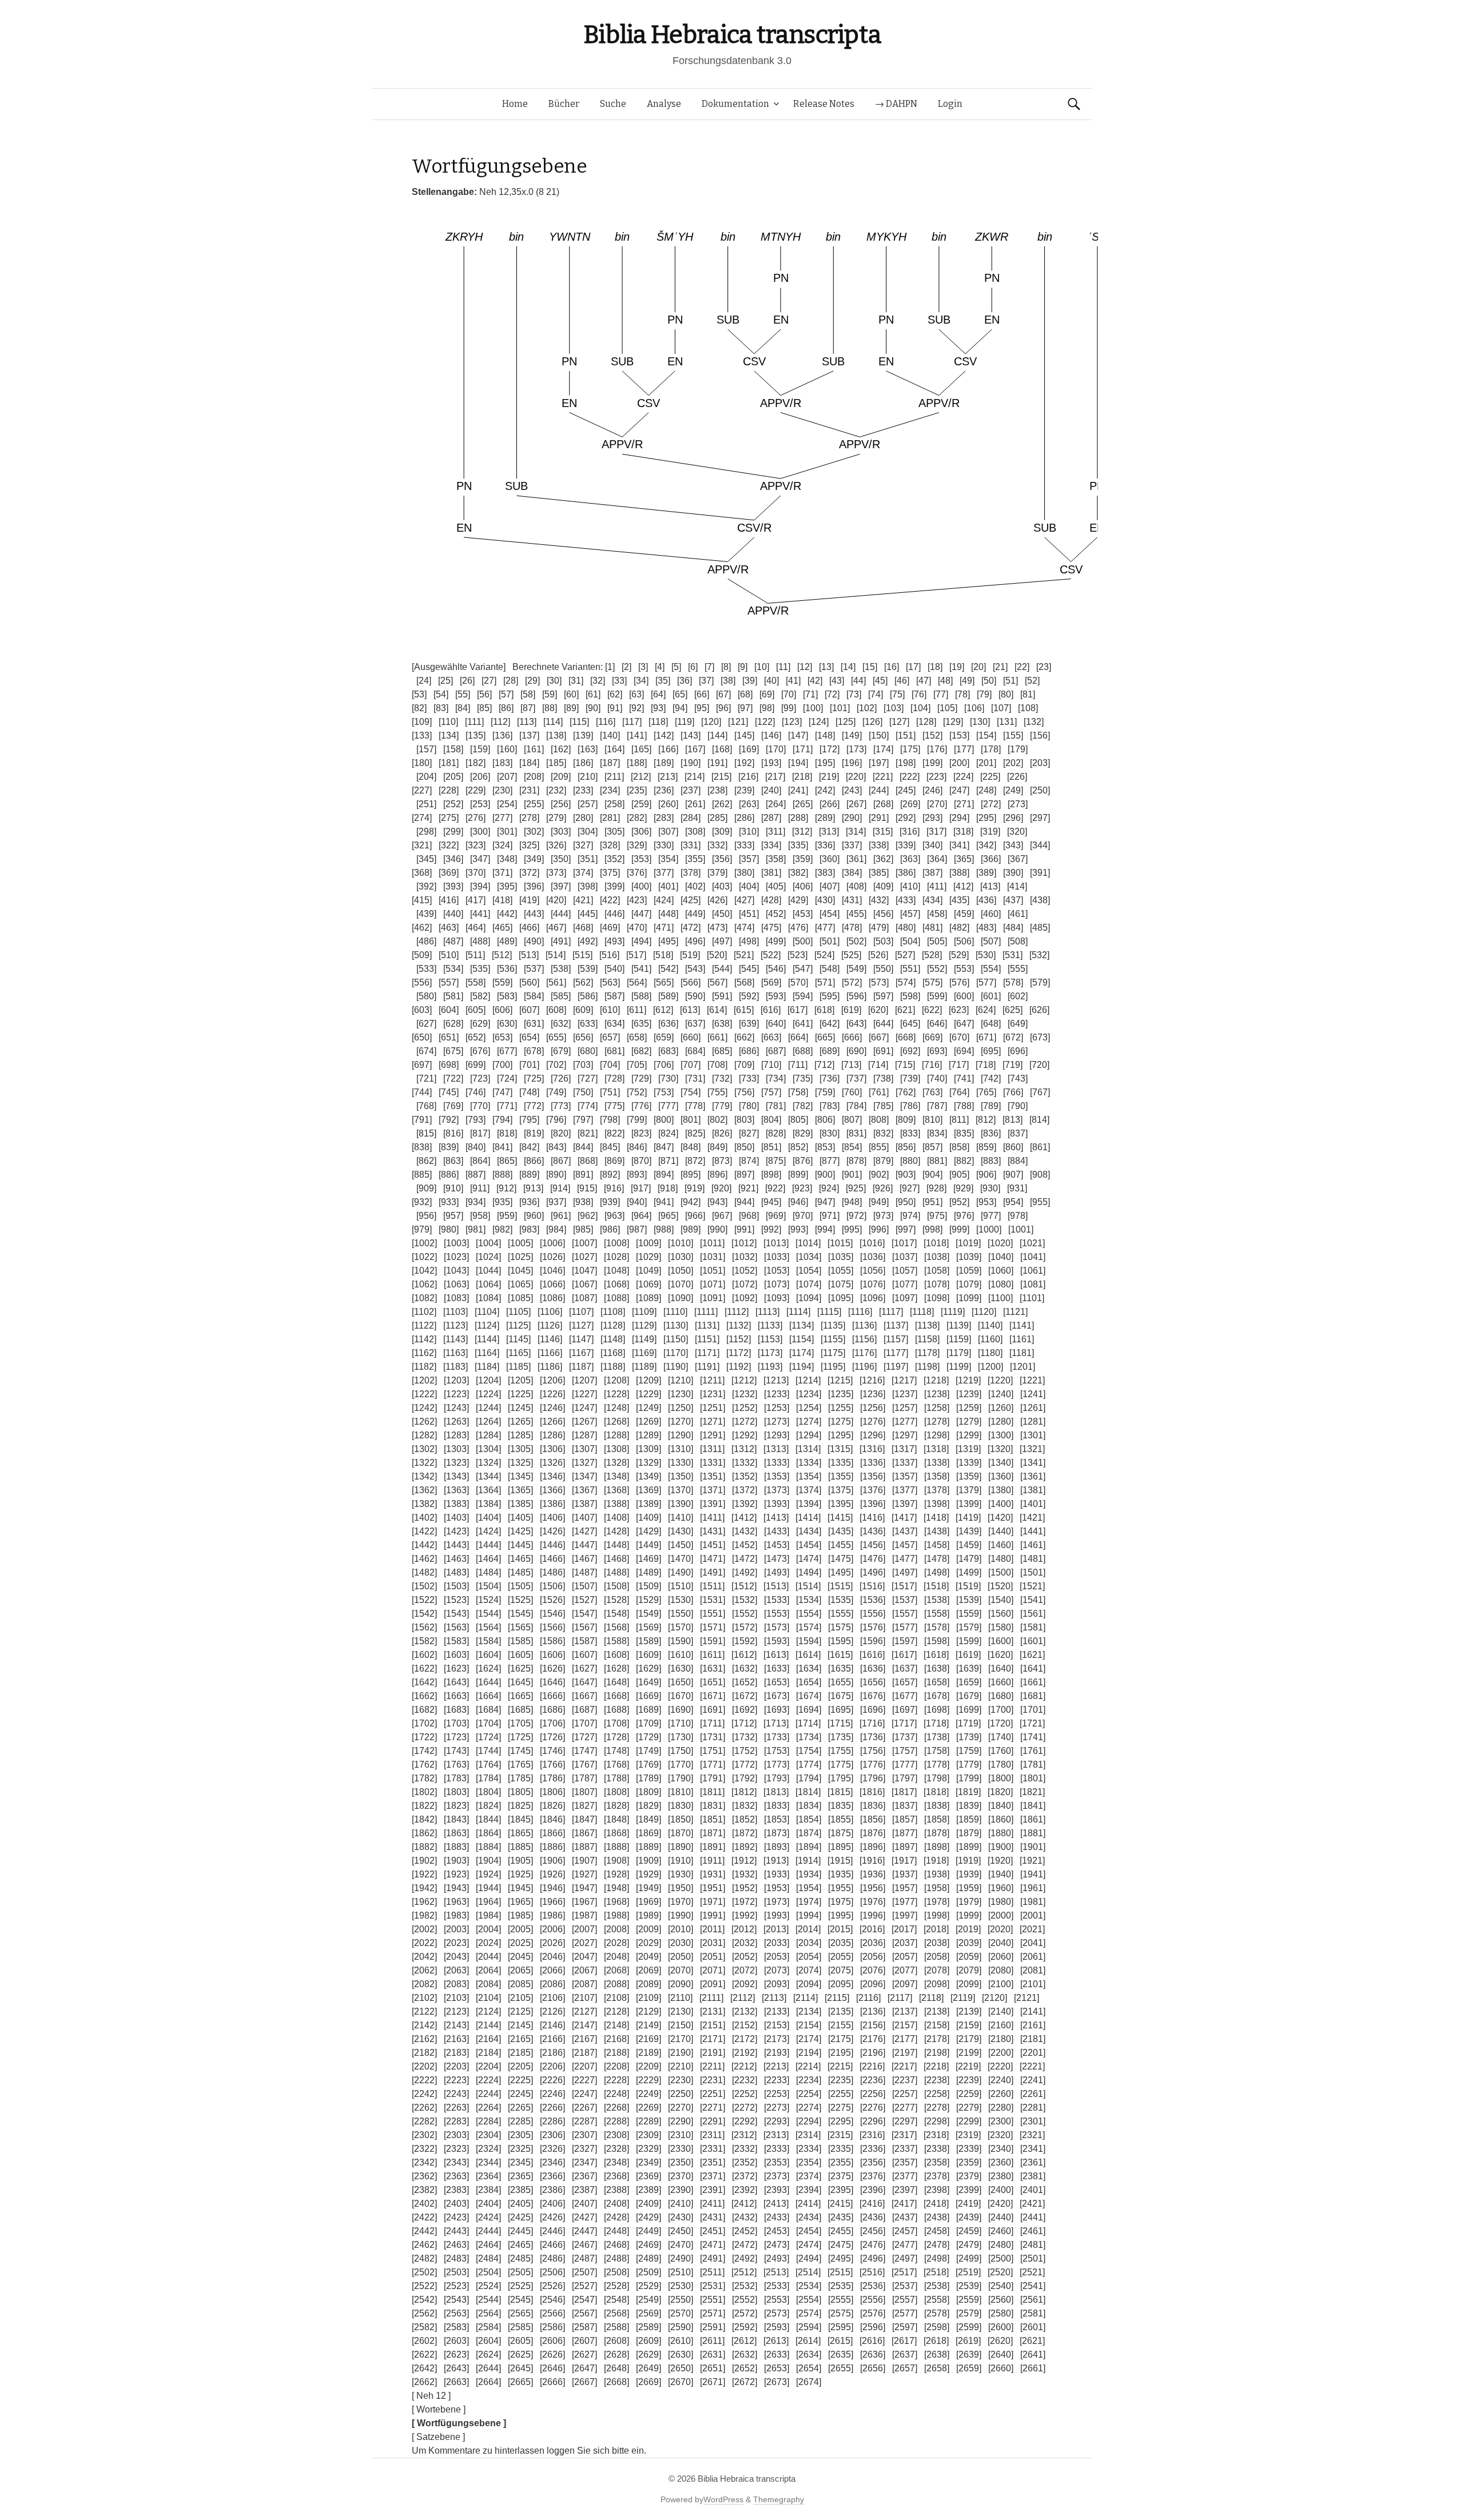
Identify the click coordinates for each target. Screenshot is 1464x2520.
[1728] (616, 1737)
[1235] (841, 1394)
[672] (1013, 1037)
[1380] (1001, 1490)
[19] (957, 667)
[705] (637, 1065)
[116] (606, 722)
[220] (856, 777)
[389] (986, 873)
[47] (924, 681)
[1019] (968, 1243)
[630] (507, 1024)
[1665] (520, 1696)
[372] (529, 873)
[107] (1001, 708)
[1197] (896, 1367)
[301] (507, 832)
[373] (556, 873)
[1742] (424, 1751)
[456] (883, 914)
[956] (426, 1216)
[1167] (581, 1353)
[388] (959, 873)
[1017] (904, 1243)
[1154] (801, 1339)
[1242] (424, 1408)
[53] (419, 694)
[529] (959, 955)
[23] (1044, 667)
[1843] (456, 1819)
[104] (920, 708)
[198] (906, 763)
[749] (556, 1092)
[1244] (488, 1408)
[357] (749, 859)
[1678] (937, 1696)
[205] (453, 777)
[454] (830, 914)
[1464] (488, 1559)
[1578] (937, 1627)
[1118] (922, 1312)
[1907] (584, 1861)
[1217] (904, 1380)
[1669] (649, 1696)
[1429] (649, 1531)
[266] (830, 804)
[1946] (552, 1888)
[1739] (969, 1737)
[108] (1028, 708)
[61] (593, 694)
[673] (1040, 1037)
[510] (449, 955)
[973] (883, 1216)
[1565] (520, 1627)
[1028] (616, 1257)
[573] (879, 982)
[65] (680, 694)
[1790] (681, 1778)
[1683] (456, 1710)
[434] (932, 900)
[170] (776, 749)
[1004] (488, 1243)
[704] (610, 1065)
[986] (610, 1229)
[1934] (809, 1874)
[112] (500, 722)
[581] (453, 996)
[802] (717, 1120)
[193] (771, 763)
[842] (529, 1147)
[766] (1013, 1092)
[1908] (616, 1861)
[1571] (713, 1627)
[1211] (712, 1380)
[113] (527, 722)
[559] (502, 982)
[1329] (649, 1463)
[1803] (456, 1792)
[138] (556, 735)
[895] (691, 1175)
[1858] (937, 1819)
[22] (1022, 667)
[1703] (456, 1723)
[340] (932, 845)
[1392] (745, 1504)
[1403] (456, 1518)
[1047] (584, 1271)
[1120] (984, 1312)
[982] (502, 1229)
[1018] (936, 1243)
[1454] (809, 1545)
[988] (664, 1229)
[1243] (456, 1408)
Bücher (564, 104)
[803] (744, 1120)
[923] (802, 1188)
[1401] (1033, 1504)
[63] (636, 694)
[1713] (776, 1723)
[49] (967, 681)
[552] (937, 969)
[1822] (424, 1806)
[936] (529, 1202)
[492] (588, 941)
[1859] (969, 1819)
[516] (609, 955)
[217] (775, 777)
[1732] (745, 1737)
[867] (561, 1161)
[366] (991, 859)
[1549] (649, 1614)
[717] (959, 1065)
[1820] (1000, 1792)
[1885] (520, 1847)
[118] (658, 722)
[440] (453, 914)
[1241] (1033, 1394)
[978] (1018, 1216)
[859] (986, 1147)
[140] (610, 735)
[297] (1040, 818)
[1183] (455, 1367)
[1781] (1033, 1765)
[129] (953, 722)
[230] (502, 790)
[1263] (456, 1422)
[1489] (649, 1572)
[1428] (616, 1531)
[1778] (937, 1765)
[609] (583, 1010)
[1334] (809, 1463)
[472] (691, 928)
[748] (529, 1092)
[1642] (424, 1682)
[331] (691, 845)
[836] (991, 1133)
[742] (991, 1078)
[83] (441, 708)
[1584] (488, 1641)
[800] (664, 1120)
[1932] (745, 1874)
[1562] (424, 1627)
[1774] (809, 1765)
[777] (668, 1106)
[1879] (969, 1833)
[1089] (649, 1298)
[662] (744, 1037)
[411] (937, 886)
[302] (534, 832)
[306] (641, 832)
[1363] (456, 1490)
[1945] (520, 1888)
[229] (476, 790)
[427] (744, 900)
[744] (422, 1092)
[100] (813, 708)
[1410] (681, 1518)
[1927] (584, 1874)
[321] (422, 845)
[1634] (809, 1668)
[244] (879, 790)
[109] (422, 722)
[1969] (649, 1902)
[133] (422, 735)
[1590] (681, 1641)
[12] (805, 667)
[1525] (520, 1600)
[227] (422, 790)
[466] (529, 928)
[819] (534, 1133)
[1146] (550, 1339)
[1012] (744, 1243)
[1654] (809, 1682)
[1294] (809, 1435)
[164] (614, 749)
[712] (824, 1065)
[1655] (841, 1682)
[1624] (488, 1668)
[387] (932, 873)
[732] (722, 1078)
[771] (507, 1106)
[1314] (808, 1449)
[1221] (1032, 1380)
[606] (502, 1010)
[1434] (809, 1531)
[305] (614, 832)
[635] (641, 1024)
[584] (534, 996)
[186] (583, 763)
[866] (534, 1161)
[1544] (488, 1614)
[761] (879, 1092)
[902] (879, 1175)
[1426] (552, 1531)
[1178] (927, 1353)
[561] (556, 982)
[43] (837, 681)
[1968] (616, 1902)
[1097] (905, 1298)
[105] (947, 708)
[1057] (905, 1271)
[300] (480, 832)
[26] (467, 681)
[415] (422, 900)
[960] (534, 1216)
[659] (664, 1037)
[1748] (616, 1751)
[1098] (937, 1298)
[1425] (520, 1531)
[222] (910, 777)
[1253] (777, 1408)
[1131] (707, 1325)
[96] (723, 708)
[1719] (968, 1723)
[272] (991, 804)
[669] (932, 1037)
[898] (771, 1175)
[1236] (873, 1394)
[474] (744, 928)
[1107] (581, 1312)
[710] (771, 1065)
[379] (717, 873)
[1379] (969, 1490)
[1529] (649, 1600)
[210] (588, 777)
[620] (878, 1010)
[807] (852, 1120)
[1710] (681, 1723)
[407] (830, 886)
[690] (856, 1051)
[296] (1013, 818)
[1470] (681, 1559)
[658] (637, 1037)
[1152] (739, 1339)
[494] (641, 941)
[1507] (584, 1586)
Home (515, 104)
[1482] (424, 1572)
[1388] (616, 1504)
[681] (614, 1051)
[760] (852, 1092)
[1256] (873, 1408)
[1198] (927, 1367)
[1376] (873, 1490)
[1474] (809, 1559)
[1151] (707, 1339)
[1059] (969, 1271)
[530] (986, 955)
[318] (963, 832)
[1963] (456, 1902)
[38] (728, 681)
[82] (419, 708)
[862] (426, 1161)
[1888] (616, 1847)
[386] (906, 873)
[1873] (777, 1833)
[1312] (744, 1449)
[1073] (777, 1284)
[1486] (552, 1572)
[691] (883, 1051)
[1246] (552, 1408)
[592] (749, 996)
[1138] (927, 1325)
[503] (883, 941)
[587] (614, 996)
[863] (453, 1161)
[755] (717, 1092)
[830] (830, 1133)
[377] (664, 873)
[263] (749, 804)
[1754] (809, 1751)
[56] (484, 694)
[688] (803, 1051)
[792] (449, 1120)
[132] (1034, 722)
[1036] (873, 1257)
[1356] (873, 1476)
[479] (879, 928)
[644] (883, 1024)
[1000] (989, 1229)
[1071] (713, 1284)
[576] (959, 982)
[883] (991, 1161)
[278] (529, 818)
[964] (641, 1216)
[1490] (681, 1572)
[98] (767, 708)
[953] (986, 1202)
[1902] (424, 1861)
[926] (883, 1188)
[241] (798, 790)
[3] (643, 667)
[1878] (937, 1833)
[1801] (1033, 1778)
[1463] (456, 1559)
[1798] (937, 1778)
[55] (463, 694)
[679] (561, 1051)
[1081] (1033, 1284)
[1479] (969, 1559)
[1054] (809, 1271)
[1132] (739, 1325)
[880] (910, 1161)
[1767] (584, 1765)
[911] (480, 1188)
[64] (658, 694)
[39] (750, 681)
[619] (851, 1010)
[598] (910, 996)
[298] (426, 832)
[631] (534, 1024)
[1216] (872, 1380)
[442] (507, 914)
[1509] (649, 1586)
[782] (803, 1106)
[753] (664, 1092)
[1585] (520, 1641)
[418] (502, 900)
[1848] (616, 1819)
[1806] (552, 1792)
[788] (964, 1106)
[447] (641, 914)
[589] (668, 996)
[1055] (841, 1271)
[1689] (649, 1710)
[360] (830, 859)
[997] (906, 1229)
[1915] (840, 1861)
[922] (775, 1188)
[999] (959, 1229)
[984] (556, 1229)
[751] (610, 1092)
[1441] (1033, 1531)
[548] (830, 969)
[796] (556, 1120)
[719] (1013, 1065)
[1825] (520, 1806)
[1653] (777, 1682)
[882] (964, 1161)
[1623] (456, 1668)
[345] (426, 859)
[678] (534, 1051)
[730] (668, 1078)
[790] (1018, 1106)
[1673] (777, 1696)
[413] (990, 886)
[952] (959, 1202)
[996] (879, 1229)
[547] (803, 969)
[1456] (873, 1545)
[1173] (770, 1353)
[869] (614, 1161)
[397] (561, 886)
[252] (453, 804)
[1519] (968, 1586)
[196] (852, 763)
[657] (610, 1037)
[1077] (905, 1284)
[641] (803, 1024)
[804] (771, 1120)
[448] (668, 914)
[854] (852, 1147)
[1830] (681, 1806)
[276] (476, 818)
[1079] (969, 1284)
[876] (803, 1161)
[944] (744, 1202)
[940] (637, 1202)
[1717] (904, 1723)
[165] (641, 749)
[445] (588, 914)
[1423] (456, 1531)
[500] (803, 941)
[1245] (520, 1408)
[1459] (969, 1545)
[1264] (488, 1422)
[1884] (488, 1847)
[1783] (456, 1778)
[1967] (584, 1902)
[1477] (905, 1559)
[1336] (873, 1463)
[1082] (424, 1298)
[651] (449, 1037)
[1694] (809, 1710)
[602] (1018, 996)
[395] (507, 886)
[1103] (455, 1312)
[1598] (937, 1641)
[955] (1040, 1202)
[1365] (520, 1490)
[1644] (488, 1682)
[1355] (841, 1476)
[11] (783, 667)
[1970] (681, 1902)
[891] (583, 1175)
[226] (1017, 777)
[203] (1040, 763)
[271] (964, 804)
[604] (449, 1010)
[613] (690, 1010)
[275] (449, 818)
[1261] (1033, 1408)
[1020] (1000, 1243)
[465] (502, 928)
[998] (932, 1229)
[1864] (488, 1833)
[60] (571, 694)
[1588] (616, 1641)
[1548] (616, 1614)
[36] (685, 681)
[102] (867, 708)
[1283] (456, 1435)
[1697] (905, 1710)
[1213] (776, 1380)
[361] (856, 859)
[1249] (649, 1408)
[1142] (424, 1339)
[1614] (808, 1655)
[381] (771, 873)
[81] (1028, 694)
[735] (803, 1078)
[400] (641, 886)
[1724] (488, 1737)
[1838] (937, 1806)
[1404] (488, 1518)
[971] (830, 1216)
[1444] (488, 1545)
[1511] (712, 1586)
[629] (480, 1024)
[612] (663, 1010)
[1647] (584, 1682)
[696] (1018, 1051)
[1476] (873, 1559)
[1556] (873, 1614)
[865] (507, 1161)
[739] (910, 1078)
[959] (507, 1216)
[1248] (616, 1408)
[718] (986, 1065)
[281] (610, 818)
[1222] (424, 1394)
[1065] (520, 1284)
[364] (937, 859)
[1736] (873, 1737)
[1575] (841, 1627)
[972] (856, 1216)
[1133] (770, 1325)
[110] (448, 722)
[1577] (905, 1627)
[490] (534, 941)
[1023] (456, 1257)
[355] (695, 859)
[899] (798, 1175)
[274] (422, 818)
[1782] (424, 1778)
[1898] (937, 1847)
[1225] (520, 1394)
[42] (815, 681)
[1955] (841, 1888)
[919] (695, 1188)
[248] (986, 790)
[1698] (937, 1710)
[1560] (1001, 1614)
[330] (664, 845)
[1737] (905, 1737)
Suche (613, 104)
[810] (932, 1120)
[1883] (456, 1847)
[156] (1040, 735)
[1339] (969, 1463)
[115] (579, 722)
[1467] (584, 1559)
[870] (641, 1161)
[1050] (681, 1271)
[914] (560, 1188)
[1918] (936, 1861)
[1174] (801, 1353)
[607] (529, 1010)
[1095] (841, 1298)
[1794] (809, 1778)
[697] (422, 1065)
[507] (991, 941)
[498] (749, 941)
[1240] (1001, 1394)
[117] (632, 722)
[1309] (649, 1449)
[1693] (777, 1710)
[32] (598, 681)
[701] (529, 1065)
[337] (852, 845)
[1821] (1032, 1792)
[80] (1006, 694)
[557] (449, 982)
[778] (695, 1106)
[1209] (649, 1380)
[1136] (864, 1325)
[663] (771, 1037)
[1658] (937, 1682)
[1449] (649, 1545)
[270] (937, 804)
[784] (856, 1106)
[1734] (809, 1737)
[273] (1018, 804)
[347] (480, 859)
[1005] (520, 1243)
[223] (936, 777)
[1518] (936, 1586)
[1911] (712, 1861)
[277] (502, 818)
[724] (507, 1078)
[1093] (777, 1298)
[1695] (841, 1710)
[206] (480, 777)
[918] (668, 1188)
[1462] (424, 1559)
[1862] (424, 1833)
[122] (765, 722)
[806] (825, 1120)
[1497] (905, 1572)
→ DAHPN (896, 104)
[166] (668, 749)
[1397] (905, 1504)
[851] (771, 1147)
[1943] (456, 1888)
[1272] (745, 1422)
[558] (476, 982)
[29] (532, 681)
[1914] (808, 1861)
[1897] (905, 1847)
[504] (910, 941)
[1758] (937, 1751)
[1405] (520, 1518)
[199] (932, 763)
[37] (706, 681)
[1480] (1001, 1559)
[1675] (841, 1696)
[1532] (745, 1600)
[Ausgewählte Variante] (459, 667)
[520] (717, 955)
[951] (932, 1202)
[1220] (1000, 1380)
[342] (986, 845)
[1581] (1033, 1627)
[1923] (456, 1874)
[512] (502, 955)
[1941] (1033, 1874)
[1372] (745, 1490)
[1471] (713, 1559)
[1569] (649, 1627)
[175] (910, 749)
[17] (913, 667)
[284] (691, 818)
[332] (717, 845)
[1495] (841, 1572)
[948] (852, 1202)
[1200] (990, 1367)
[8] (726, 667)
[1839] (969, 1806)
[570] (798, 982)
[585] (561, 996)
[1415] (840, 1518)
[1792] (745, 1778)
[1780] (1001, 1765)
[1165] (518, 1353)
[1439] (969, 1531)
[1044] (488, 1271)
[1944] (488, 1888)
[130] (980, 722)
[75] (897, 694)
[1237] (905, 1394)
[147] (798, 735)
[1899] (969, 1847)
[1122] (424, 1325)
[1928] (616, 1874)
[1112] (737, 1312)
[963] (614, 1216)
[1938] (937, 1874)
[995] (852, 1229)
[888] (502, 1175)
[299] (453, 832)
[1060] (1001, 1271)
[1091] (713, 1298)
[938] (583, 1202)
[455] (856, 914)
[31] (576, 681)
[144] (717, 735)
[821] (588, 1133)
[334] (771, 845)
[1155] (833, 1339)
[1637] (905, 1668)
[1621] (1032, 1655)
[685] (722, 1051)
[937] (556, 1202)
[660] (691, 1037)
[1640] (1001, 1668)
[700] (502, 1065)
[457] (910, 914)
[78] (962, 694)
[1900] (1001, 1847)
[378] (691, 873)
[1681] (1033, 1696)
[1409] (649, 1518)
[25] (445, 681)
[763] (932, 1092)
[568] (744, 982)
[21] (1000, 667)
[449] (695, 914)
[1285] (520, 1435)
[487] (453, 941)
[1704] (488, 1723)
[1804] (488, 1792)
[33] (619, 681)
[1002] (424, 1243)
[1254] (809, 1408)
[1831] (713, 1806)
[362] (883, 859)
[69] (767, 694)
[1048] (616, 1271)
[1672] (745, 1696)
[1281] (1033, 1422)
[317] (936, 832)
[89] (571, 708)
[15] (870, 667)
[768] (426, 1106)
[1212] (744, 1380)
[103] (894, 708)
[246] (932, 790)
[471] (664, 928)
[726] (561, 1078)
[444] (561, 914)
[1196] (864, 1367)
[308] (695, 832)
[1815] (840, 1792)
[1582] (424, 1641)
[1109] (644, 1312)
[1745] (520, 1751)
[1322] (424, 1463)
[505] (937, 941)
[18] (935, 667)
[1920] (1000, 1861)
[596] (856, 996)
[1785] (520, 1778)
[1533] (777, 1600)
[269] (910, 804)
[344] (1040, 845)
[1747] (584, 1751)
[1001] (1021, 1229)
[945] (771, 1202)
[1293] (777, 1435)
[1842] (424, 1819)
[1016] (872, 1243)
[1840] (1001, 1806)
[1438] (937, 1531)
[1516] (872, 1586)
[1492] (745, 1572)
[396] (534, 886)
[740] (937, 1078)
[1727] (584, 1737)
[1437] (905, 1531)
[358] (776, 859)
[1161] (1022, 1339)
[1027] (584, 1257)
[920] (721, 1188)
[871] (668, 1161)
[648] (991, 1024)
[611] (636, 1010)
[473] (717, 928)
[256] (561, 804)
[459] (964, 914)
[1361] (1033, 1476)
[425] (691, 900)
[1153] (770, 1339)
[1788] (616, 1778)
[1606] (552, 1655)
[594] (803, 996)
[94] (680, 708)
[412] (963, 886)
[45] (880, 681)
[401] (668, 886)
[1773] (777, 1765)
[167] (695, 749)
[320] (1017, 832)
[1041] (1033, 1257)
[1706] (552, 1723)
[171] (803, 749)
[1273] (777, 1422)
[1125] (518, 1325)
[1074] (809, 1284)
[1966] (552, 1902)
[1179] (959, 1353)
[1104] (487, 1312)
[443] (534, 914)
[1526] (552, 1600)
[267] (856, 804)
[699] (476, 1065)
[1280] (1001, 1422)
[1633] (777, 1668)
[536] (507, 969)
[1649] (649, 1682)
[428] (771, 900)
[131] (1007, 722)
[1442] (424, 1545)
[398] (588, 886)
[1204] (488, 1380)
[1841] (1033, 1806)
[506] (964, 941)
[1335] (841, 1463)
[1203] (456, 1380)
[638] (722, 1024)
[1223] (456, 1394)
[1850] (681, 1819)
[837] (1018, 1133)
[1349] (649, 1476)
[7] (709, 667)
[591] (722, 996)
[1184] (487, 1367)
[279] (556, 818)
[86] (506, 708)
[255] (534, 804)
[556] (422, 982)
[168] (722, 749)
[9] (743, 667)
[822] (614, 1133)
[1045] (520, 1271)
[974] (910, 1216)
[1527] (584, 1600)
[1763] (456, 1765)
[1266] (552, 1422)
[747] (502, 1092)
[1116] (860, 1312)
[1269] (649, 1422)
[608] (556, 1010)
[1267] (584, 1422)
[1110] (675, 1312)
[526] (878, 955)
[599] (937, 996)
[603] (422, 1010)
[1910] (681, 1861)
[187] (610, 763)
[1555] (841, 1614)
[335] (798, 845)
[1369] (649, 1490)
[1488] (616, 1572)
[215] (721, 777)
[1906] (552, 1861)
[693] (937, 1051)
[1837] (905, 1806)
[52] (1032, 681)
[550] (883, 969)
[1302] (424, 1449)
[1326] (552, 1463)
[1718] (936, 1723)
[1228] (616, 1394)
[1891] (713, 1847)
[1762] (424, 1765)
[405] (776, 886)
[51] (1011, 681)
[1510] (681, 1586)
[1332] (745, 1463)
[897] (744, 1175)
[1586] (552, 1641)
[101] (840, 708)
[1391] (713, 1504)
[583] (507, 996)
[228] (449, 790)
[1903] (456, 1861)
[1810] (681, 1792)
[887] (476, 1175)
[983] (529, 1229)
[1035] (841, 1257)
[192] (744, 763)
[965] (668, 1216)
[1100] (1000, 1298)
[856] (906, 1147)
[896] (717, 1175)
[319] (990, 832)
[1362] (424, 1490)
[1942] (424, 1888)
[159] (480, 749)
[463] (449, 928)
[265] (803, 804)
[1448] (616, 1545)
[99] (789, 708)
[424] (664, 900)
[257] (588, 804)
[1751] (713, 1751)
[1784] (488, 1778)
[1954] (809, 1888)
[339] (906, 845)
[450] (722, 914)
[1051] (713, 1271)
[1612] (744, 1655)
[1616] (872, 1655)
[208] (534, 777)
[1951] (713, 1888)
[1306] (552, 1449)
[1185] (518, 1367)
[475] (771, 928)
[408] (856, 886)
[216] (748, 777)
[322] (449, 845)
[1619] (968, 1655)
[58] (528, 694)
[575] (932, 982)
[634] (614, 1024)
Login (950, 104)
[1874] (809, 1833)
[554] (991, 969)
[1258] (937, 1408)
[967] (722, 1216)
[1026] (552, 1257)
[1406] (552, 1518)
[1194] (801, 1367)
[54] (441, 694)
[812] (986, 1120)
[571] (825, 982)
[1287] (584, 1435)
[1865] (520, 1833)
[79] (984, 694)
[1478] (937, 1559)
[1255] (841, 1408)
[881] (937, 1161)
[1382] (424, 1504)
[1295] (841, 1435)
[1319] (968, 1449)
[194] (798, 763)
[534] (453, 969)
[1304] (488, 1449)
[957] (453, 1216)
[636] (668, 1024)
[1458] (937, 1545)
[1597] (905, 1641)
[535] (480, 969)
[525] (851, 955)
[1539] (969, 1600)
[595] (830, 996)
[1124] (487, 1325)
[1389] (649, 1504)
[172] (830, 749)
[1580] (1001, 1627)
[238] (717, 790)
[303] (561, 832)
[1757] (905, 1751)
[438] (1040, 900)
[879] (883, 1161)
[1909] (649, 1861)
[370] (476, 873)
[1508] (616, 1586)
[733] (749, 1078)
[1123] (455, 1325)
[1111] (706, 1312)
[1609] (649, 1655)
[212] (641, 777)
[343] (1013, 845)
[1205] (520, 1380)
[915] (587, 1188)
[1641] (1033, 1668)
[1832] (745, 1806)
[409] (883, 886)
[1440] (1001, 1531)
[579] (1040, 982)
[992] (771, 1229)
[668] (906, 1037)
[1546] (552, 1614)
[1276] (873, 1422)
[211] (614, 777)
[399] (614, 886)
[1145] (518, 1339)
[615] (744, 1010)
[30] (554, 681)
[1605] (520, 1655)
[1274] (809, 1422)
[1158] (927, 1339)
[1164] (487, 1353)
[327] (583, 845)
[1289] (649, 1435)
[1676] (873, 1696)
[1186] (550, 1367)
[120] (711, 722)
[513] (529, 955)
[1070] (681, 1284)
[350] (561, 859)
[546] (776, 969)
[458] (937, 914)
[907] (1013, 1175)
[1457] (905, 1545)
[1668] (616, 1696)
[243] (852, 790)
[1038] (937, 1257)
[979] (422, 1229)
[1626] (552, 1668)
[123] (792, 722)
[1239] (969, 1394)
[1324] (488, 1463)
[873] (722, 1161)
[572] (852, 982)
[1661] (1033, 1682)
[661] (717, 1037)
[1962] (424, 1902)
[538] (561, 969)
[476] (798, 928)
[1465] (520, 1559)
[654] (529, 1037)
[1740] (1001, 1737)
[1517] (904, 1586)
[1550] (681, 1614)
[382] (798, 873)
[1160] (990, 1339)
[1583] (456, 1641)
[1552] (745, 1614)
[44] (858, 681)
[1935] (841, 1874)
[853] (825, 1147)
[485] (1040, 928)
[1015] (840, 1243)
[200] (959, 763)
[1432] (745, 1531)
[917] (641, 1188)
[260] (668, 804)
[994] (825, 1229)
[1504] (488, 1586)
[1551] (713, 1614)
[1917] (904, 1861)
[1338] (937, 1463)
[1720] (1000, 1723)
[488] (480, 941)
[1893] (777, 1847)
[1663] (456, 1696)
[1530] (681, 1600)
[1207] (584, 1380)
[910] (453, 1188)
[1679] (969, 1696)
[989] (691, 1229)
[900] (825, 1175)
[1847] (584, 1819)
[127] (899, 722)
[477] (825, 928)
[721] (426, 1078)
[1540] (1001, 1600)
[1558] (937, 1614)
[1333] (777, 1463)
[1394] (809, 1504)
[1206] (552, 1380)
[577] (986, 982)
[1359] (969, 1476)
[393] (453, 886)
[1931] (713, 1874)
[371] (502, 873)
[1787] (584, 1778)
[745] (449, 1092)
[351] (588, 859)
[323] (476, 845)
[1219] (968, 1380)
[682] (641, 1051)
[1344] (488, 1476)
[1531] (713, 1600)
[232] (556, 790)
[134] (449, 735)
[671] (986, 1037)
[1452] (745, 1545)
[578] (1013, 982)
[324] (502, 845)
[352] (614, 859)
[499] (776, 941)
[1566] (552, 1627)
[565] (664, 982)
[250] (1040, 790)
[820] (561, 1133)
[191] (717, 763)
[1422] (424, 1531)
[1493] (777, 1572)
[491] (561, 941)
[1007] (584, 1243)
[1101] (1032, 1298)
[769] (453, 1106)
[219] (829, 777)
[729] (641, 1078)
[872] (695, 1161)
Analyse (664, 104)
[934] (476, 1202)
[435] (959, 900)
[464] (476, 928)
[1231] (713, 1394)
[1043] (456, 1271)
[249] (1013, 790)
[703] (583, 1065)
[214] (695, 777)
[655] (556, 1037)
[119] (685, 722)
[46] (902, 681)
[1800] (1001, 1778)
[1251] (713, 1408)
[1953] (777, 1888)
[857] (932, 1147)
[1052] (745, 1271)
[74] (876, 694)
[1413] (776, 1518)
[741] (964, 1078)
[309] (722, 832)
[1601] (1033, 1641)
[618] (824, 1010)
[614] (717, 1010)
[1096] (873, 1298)
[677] (507, 1051)
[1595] (841, 1641)
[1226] (552, 1394)
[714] (878, 1065)
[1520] (1000, 1586)
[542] (668, 969)
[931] (1017, 1188)
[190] (691, 763)
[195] (825, 763)
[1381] (1033, 1490)
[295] (986, 818)
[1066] (552, 1284)
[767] (1040, 1092)
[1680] (1001, 1696)
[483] (986, 928)
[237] (691, 790)
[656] (583, 1037)
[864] (480, 1161)
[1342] (424, 1476)
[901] (852, 1175)
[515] (582, 955)
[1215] (840, 1380)
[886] (449, 1175)
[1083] (456, 1298)
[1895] (841, 1847)
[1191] (707, 1367)
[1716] (872, 1723)
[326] (556, 845)
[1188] (613, 1367)
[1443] (456, 1545)
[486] (426, 941)
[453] (803, 914)
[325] (529, 845)
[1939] (969, 1874)
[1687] (584, 1710)
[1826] (552, 1806)
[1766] (552, 1765)
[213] (668, 777)
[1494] (809, 1572)
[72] (832, 694)
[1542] (424, 1614)
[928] (936, 1188)
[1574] (809, 1627)
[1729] (649, 1737)
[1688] (616, 1710)
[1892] (745, 1847)
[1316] (872, 1449)
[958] (480, 1216)
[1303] (456, 1449)
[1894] (809, 1847)
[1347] (584, 1476)
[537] (534, 969)
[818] (507, 1133)
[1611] (712, 1655)
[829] (803, 1133)
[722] (453, 1078)
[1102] (424, 1312)
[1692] (745, 1710)
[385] (879, 873)
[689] (830, 1051)
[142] (664, 735)
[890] (556, 1175)
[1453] (777, 1545)
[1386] (552, 1504)
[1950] (681, 1888)
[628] (453, 1024)
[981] (476, 1229)
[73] (854, 694)
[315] (883, 832)
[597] (883, 996)
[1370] (681, 1490)
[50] (989, 681)
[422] (610, 900)
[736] (830, 1078)
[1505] (520, 1586)
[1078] (937, 1284)
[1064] (488, 1284)
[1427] (584, 1531)
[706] (664, 1065)
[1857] (905, 1819)
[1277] (905, 1422)
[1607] (584, 1655)
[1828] (616, 1806)
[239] (744, 790)
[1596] (873, 1641)
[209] (561, 777)
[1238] (937, 1394)
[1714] (808, 1723)
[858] (959, 1147)
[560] (529, 982)
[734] (776, 1078)
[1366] (552, 1490)
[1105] (518, 1312)
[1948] (616, 1888)
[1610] (681, 1655)
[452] (776, 914)
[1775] (841, 1765)
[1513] (776, 1586)
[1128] (613, 1325)
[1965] (520, 1902)
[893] (637, 1175)
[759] (825, 1092)
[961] (561, 1216)
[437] (1013, 900)
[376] (637, 873)
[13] (826, 667)
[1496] (873, 1572)
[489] (507, 941)
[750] (583, 1092)
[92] (636, 708)
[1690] (681, 1710)
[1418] (936, 1518)
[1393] (777, 1504)
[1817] (904, 1792)
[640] (776, 1024)
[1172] (739, 1353)
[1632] (745, 1668)
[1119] (953, 1312)
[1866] (552, 1833)
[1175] (833, 1353)
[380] (744, 873)
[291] (879, 818)
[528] (932, 955)
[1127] (581, 1325)
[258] (614, 804)
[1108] (613, 1312)
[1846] (552, 1819)
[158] (453, 749)
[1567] (584, 1627)
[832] (883, 1133)
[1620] (1000, 1655)
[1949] (649, 1888)
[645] (910, 1024)
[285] (717, 818)
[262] (722, 804)
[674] (426, 1051)
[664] (798, 1037)
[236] (664, 790)
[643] (856, 1024)
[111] (474, 722)
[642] (830, 1024)
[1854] (809, 1819)
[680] (588, 1051)
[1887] (584, 1847)
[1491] (713, 1572)
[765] (986, 1092)
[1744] (488, 1751)
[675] (453, 1051)
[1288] (616, 1435)
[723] (480, 1078)
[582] (480, 996)
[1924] (488, 1874)
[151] (906, 735)
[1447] (584, 1545)
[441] (480, 914)
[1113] (767, 1312)
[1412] (744, 1518)
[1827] (584, 1806)
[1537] (905, 1600)
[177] (964, 749)
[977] (991, 1216)
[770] (480, 1106)
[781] (776, 1106)
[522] (771, 955)
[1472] (745, 1559)
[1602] (424, 1655)
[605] (476, 1010)
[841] (502, 1147)
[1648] (616, 1682)
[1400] (1001, 1504)
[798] (610, 1120)
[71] (810, 694)
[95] (702, 708)
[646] (937, 1024)
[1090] (681, 1298)
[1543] (456, 1614)
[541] (641, 969)
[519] (690, 955)
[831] (856, 1133)
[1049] (649, 1271)
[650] (422, 1037)
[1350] (681, 1476)
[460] (991, 914)
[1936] (873, 1874)
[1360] (1001, 1476)
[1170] (676, 1353)
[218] (802, 777)
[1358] (937, 1476)
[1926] (552, 1874)
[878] (856, 1161)
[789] (991, 1106)
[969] (776, 1216)
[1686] (552, 1710)
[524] (824, 955)
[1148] (613, 1339)
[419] (529, 900)
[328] (610, 845)
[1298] (937, 1435)
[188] (637, 763)
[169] (749, 749)
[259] (641, 804)
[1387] (584, 1504)
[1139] (959, 1325)
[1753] (777, 1751)
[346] (453, 859)
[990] (717, 1229)
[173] (856, 749)
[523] (797, 955)
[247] (959, 790)
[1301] (1033, 1435)
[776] (641, 1106)
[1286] (552, 1435)
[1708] (616, 1723)
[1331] (713, 1463)
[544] (722, 969)
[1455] (841, 1545)
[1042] (424, 1271)
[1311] (712, 1449)
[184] (529, 763)
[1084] (488, 1298)
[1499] (969, 1572)
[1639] (969, 1668)
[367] (1018, 859)
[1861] (1033, 1819)
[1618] (936, 1655)
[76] (919, 694)
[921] (748, 1188)
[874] (749, 1161)
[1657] (905, 1682)
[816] (453, 1133)
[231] (529, 790)
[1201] (1023, 1367)
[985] (583, 1229)
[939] (610, 1202)
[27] (489, 681)
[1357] (905, 1476)
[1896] (873, 1847)
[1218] (936, 1380)
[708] (717, 1065)
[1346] (552, 1476)
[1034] (809, 1257)
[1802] (424, 1792)
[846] (637, 1147)
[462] (422, 928)
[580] (426, 996)
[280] (583, 818)
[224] (963, 777)
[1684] (488, 1710)
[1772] (745, 1765)
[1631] (713, 1668)
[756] (744, 1092)
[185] (556, 763)
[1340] (1001, 1463)
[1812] (744, 1792)
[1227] (584, 1394)
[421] (583, 900)
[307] (668, 832)
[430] (825, 900)
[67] (723, 694)
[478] (852, 928)
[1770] (681, 1765)
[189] (664, 763)
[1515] (840, 1586)
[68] (745, 694)
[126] (872, 722)
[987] (637, 1229)
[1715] (840, 1723)
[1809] (649, 1792)
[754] (691, 1092)
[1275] (841, 1422)
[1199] (959, 1367)
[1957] (905, 1888)
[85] (484, 708)
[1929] (649, 1874)
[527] (905, 955)
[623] (959, 1010)
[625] (1013, 1010)
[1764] (488, 1765)
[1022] (424, 1257)
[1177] (896, 1353)
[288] (798, 818)
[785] (883, 1106)
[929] (963, 1188)
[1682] (424, 1710)
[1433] (777, 1531)
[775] (614, 1106)
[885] (422, 1175)
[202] (1013, 763)
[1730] (681, 1737)
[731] (695, 1078)
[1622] (424, 1668)
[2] (626, 667)
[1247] (584, 1408)
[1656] (873, 1682)
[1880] (1001, 1833)
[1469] (649, 1559)
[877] (830, 1161)
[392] (426, 886)
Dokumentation (735, 104)
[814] (1039, 1120)
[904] (932, 1175)
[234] (610, 790)
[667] (879, 1037)
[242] (825, 790)
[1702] (424, 1723)
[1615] (840, 1655)
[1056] (873, 1271)
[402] (695, 886)
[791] (422, 1120)
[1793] (777, 1778)
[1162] (424, 1353)
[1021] (1032, 1243)
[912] (506, 1188)
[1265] (520, 1422)
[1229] (649, 1394)
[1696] (873, 1710)
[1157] (896, 1339)
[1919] (968, 1861)
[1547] (584, 1614)
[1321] (1032, 1449)
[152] (932, 735)
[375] (610, 873)
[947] (825, 1202)
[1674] (809, 1696)
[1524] (488, 1600)
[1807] (584, 1792)
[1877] (905, 1833)
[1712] (744, 1723)
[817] (480, 1133)
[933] (449, 1202)
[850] (744, 1147)
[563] (610, 982)
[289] (825, 818)
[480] (906, 928)
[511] (475, 955)
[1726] (552, 1737)
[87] (528, 708)
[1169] (644, 1353)
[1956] (873, 1888)
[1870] (681, 1833)
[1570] (681, 1627)
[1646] (552, 1682)
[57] (506, 694)
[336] (825, 845)
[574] (906, 982)
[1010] (681, 1243)
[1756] (873, 1751)
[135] (476, 735)
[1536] (873, 1600)
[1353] (777, 1476)
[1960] (1001, 1888)
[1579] (969, 1627)
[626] (1039, 1010)
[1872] (745, 1833)
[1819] (968, 1792)
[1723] (456, 1737)
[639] (749, 1024)
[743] (1018, 1078)
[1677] (905, 1696)
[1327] (584, 1463)
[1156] (864, 1339)
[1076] (873, 1284)
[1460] (1001, 1545)
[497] (722, 941)
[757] (771, 1092)
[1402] (424, 1518)
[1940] (1001, 1874)
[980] (449, 1229)
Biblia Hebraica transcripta (732, 35)
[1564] (488, 1627)
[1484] (488, 1572)
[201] (986, 763)
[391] (1040, 873)
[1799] (969, 1778)
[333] (744, 845)
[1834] (809, 1806)
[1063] (456, 1284)
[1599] (969, 1641)
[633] (588, 1024)
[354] (668, 859)
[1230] (681, 1394)
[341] (959, 845)
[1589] (649, 1641)
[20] (978, 667)
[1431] (713, 1531)
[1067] (584, 1284)
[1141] (1022, 1325)
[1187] (581, 1367)
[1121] (1015, 1312)
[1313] (776, 1449)
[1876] (873, 1833)
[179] (1018, 749)
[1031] (713, 1257)
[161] (534, 749)
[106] (974, 708)
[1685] (520, 1710)
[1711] (712, 1723)
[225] (990, 777)
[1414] (808, 1518)
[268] (883, 804)
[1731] (713, 1737)
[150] (879, 735)
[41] (793, 681)
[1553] (777, 1614)
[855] (879, 1147)
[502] (856, 941)
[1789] (649, 1778)
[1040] (1001, 1257)
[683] (668, 1051)
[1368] (616, 1490)
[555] (1018, 969)
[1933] (777, 1874)
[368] (422, 873)
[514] (556, 955)
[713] (851, 1065)
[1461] (1033, 1545)
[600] (964, 996)
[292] (906, 818)
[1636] (873, 1668)
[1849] (649, 1819)
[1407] (584, 1518)
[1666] (552, 1696)
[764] (959, 1092)
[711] (798, 1065)
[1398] (937, 1504)
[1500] (1001, 1572)
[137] (529, 735)
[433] (906, 900)
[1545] (520, 1614)
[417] (476, 900)
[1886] (552, 1847)
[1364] (488, 1490)
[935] (502, 1202)
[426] (717, 900)
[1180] (990, 1353)
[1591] (713, 1641)
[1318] (936, 1449)
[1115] (829, 1312)
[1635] (841, 1668)
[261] (695, 804)
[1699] (969, 1710)
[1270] (681, 1422)
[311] (775, 832)
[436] (986, 900)
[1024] (488, 1257)
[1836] (873, 1806)
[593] (776, 996)
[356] (722, 859)
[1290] (681, 1435)
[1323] (456, 1463)
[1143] (455, 1339)
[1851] (713, 1819)
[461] (1018, 914)
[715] (905, 1065)
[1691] (713, 1710)
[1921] (1032, 1861)
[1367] (584, 1490)
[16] (892, 667)
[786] (910, 1106)
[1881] (1033, 1833)
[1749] (649, 1751)
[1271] (713, 1422)
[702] (556, 1065)
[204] (426, 777)
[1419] (968, 1518)
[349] (534, 859)
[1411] (712, 1518)
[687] (776, 1051)
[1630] (681, 1668)
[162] (561, 749)
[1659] (969, 1682)
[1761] (1033, 1751)
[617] (797, 1010)
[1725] (520, 1737)
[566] (691, 982)
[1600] (1001, 1641)
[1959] (969, 1888)
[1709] (649, 1723)
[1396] (873, 1504)
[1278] (937, 1422)
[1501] (1033, 1572)
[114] (553, 722)
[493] (614, 941)
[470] (637, 928)
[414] (1017, 886)
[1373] (777, 1490)
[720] (1039, 1065)
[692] (910, 1051)
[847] (664, 1147)
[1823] (456, 1806)
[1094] (809, 1298)
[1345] (520, 1476)
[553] (964, 969)
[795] (529, 1120)
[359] (803, 859)
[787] (937, 1106)
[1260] (1001, 1408)
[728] (614, 1078)
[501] (830, 941)
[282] (637, 818)
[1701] (1033, 1710)
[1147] (581, 1339)
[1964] (488, 1902)
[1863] (456, 1833)
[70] (789, 694)
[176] (937, 749)
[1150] (676, 1339)
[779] (722, 1106)
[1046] (552, 1271)
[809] (906, 1120)
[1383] (456, 1504)
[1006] (552, 1243)
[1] (610, 667)
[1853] (777, 1819)
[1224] (488, 1394)
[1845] (520, 1819)
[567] (717, 982)
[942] (691, 1202)
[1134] (801, 1325)
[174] (883, 749)
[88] (550, 708)
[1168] (613, 1353)
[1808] (616, 1792)
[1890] (681, 1847)
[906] (986, 1175)
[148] (825, 735)
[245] (906, 790)
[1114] (798, 1312)
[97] (745, 708)
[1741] (1033, 1737)
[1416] (872, 1518)
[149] (852, 735)
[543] (695, 969)
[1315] (840, 1449)
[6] (693, 667)
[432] (879, 900)
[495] (668, 941)
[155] (1013, 735)
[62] (615, 694)
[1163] (455, 1353)
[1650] (681, 1682)
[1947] (584, 1888)
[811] (959, 1120)
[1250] (681, 1408)
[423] (637, 900)
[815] (426, 1133)
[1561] (1033, 1614)
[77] (941, 694)
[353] (641, 859)
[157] (426, 749)
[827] (749, 1133)
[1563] (456, 1627)
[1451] (713, 1545)
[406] (803, 886)
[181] (449, 763)
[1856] (873, 1819)
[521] (744, 955)
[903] (906, 1175)
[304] (588, 832)
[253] (480, 804)
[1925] (520, 1874)
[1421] (1032, 1518)
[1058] (937, 1271)
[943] (717, 1202)
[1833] (777, 1806)
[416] (449, 900)
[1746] (552, 1751)
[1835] (841, 1806)
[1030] (681, 1257)
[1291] (713, 1435)
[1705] (520, 1723)
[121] (738, 722)
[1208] (616, 1380)
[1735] (841, 1737)
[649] (1018, 1024)
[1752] (745, 1751)
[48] (945, 681)
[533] (426, 969)
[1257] (905, 1408)
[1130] (676, 1325)
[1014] (808, 1243)
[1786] (552, 1778)
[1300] (1001, 1435)
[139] (583, 735)
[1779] (969, 1765)
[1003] (456, 1243)
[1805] (520, 1792)
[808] (879, 1120)
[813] (1013, 1120)
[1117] (891, 1312)
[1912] (744, 1861)
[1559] (969, 1614)
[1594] (809, 1641)
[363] (910, 859)
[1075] (841, 1284)
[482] (959, 928)
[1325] (520, 1463)
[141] (637, 735)
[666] (852, 1037)
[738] (883, 1078)
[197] (879, 763)
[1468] (616, 1559)
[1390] (681, 1504)
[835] (964, 1133)
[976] (964, 1216)
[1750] (681, 1751)
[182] (476, 763)
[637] (695, 1024)
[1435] (841, 1531)
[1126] (550, 1325)
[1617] (904, 1655)
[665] (825, 1037)
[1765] (520, 1765)
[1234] (809, 1394)
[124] (819, 722)
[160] (507, 749)
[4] (660, 667)
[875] (776, 1161)
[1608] (616, 1655)
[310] (749, 832)
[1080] (1001, 1284)
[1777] (905, 1765)
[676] (480, 1051)
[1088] (616, 1298)
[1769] (649, 1765)
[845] (610, 1147)
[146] (771, 735)
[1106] (550, 1312)
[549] (856, 969)
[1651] (713, 1682)
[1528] (616, 1600)
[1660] (1001, 1682)
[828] (776, 1133)
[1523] (456, 1600)
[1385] (520, 1504)
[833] (910, 1133)
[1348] (616, 1476)
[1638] (937, 1668)
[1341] (1033, 1463)
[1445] (520, 1545)
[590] (695, 996)
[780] (749, 1106)
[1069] (649, 1284)
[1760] (1001, 1751)
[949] (879, 1202)
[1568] (616, 1627)
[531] (1013, 955)
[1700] (1001, 1710)
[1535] (841, 1600)
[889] (529, 1175)
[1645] (520, 1682)
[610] (610, 1010)
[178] (991, 749)
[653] (502, 1037)
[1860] (1001, 1819)
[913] (533, 1188)
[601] (991, 996)
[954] (1013, 1202)
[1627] (584, 1668)
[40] (771, 681)
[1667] (584, 1696)
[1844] (488, 1819)
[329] (637, 845)
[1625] (520, 1668)
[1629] (649, 1668)
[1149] (644, 1339)
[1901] (1033, 1847)
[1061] (1033, 1271)
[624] (986, 1010)
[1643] (456, 1682)
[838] (422, 1147)
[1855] (841, 1819)
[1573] (777, 1627)
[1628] (616, 1668)
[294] (959, 818)
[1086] (552, 1298)
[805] (798, 1120)
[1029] (649, 1257)
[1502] (424, 1586)
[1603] (456, 1655)
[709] (744, 1065)
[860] (1013, 1147)
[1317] (904, 1449)
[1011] (712, 1243)
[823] (641, 1133)
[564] (637, 982)
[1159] (959, 1339)
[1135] (833, 1325)
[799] (637, 1120)
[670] (959, 1037)
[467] (556, 928)
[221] (883, 777)
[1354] (809, 1476)
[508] (1018, 941)
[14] (848, 667)
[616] (771, 1010)
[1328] (616, 1463)
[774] (588, 1106)
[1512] (744, 1586)
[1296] (873, 1435)
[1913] (776, 1861)
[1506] (552, 1586)
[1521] (1032, 1586)
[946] (798, 1202)
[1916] (872, 1861)
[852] (798, 1147)
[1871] (713, 1833)
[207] (507, 777)
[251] (426, 804)
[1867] (584, 1833)
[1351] (713, 1476)
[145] (744, 735)
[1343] (456, 1476)
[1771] (713, 1765)
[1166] (550, 1353)
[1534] (809, 1600)
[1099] (969, 1298)
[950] (906, 1202)
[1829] (649, 1806)
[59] (550, 694)
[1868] (616, 1833)
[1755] (841, 1751)
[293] (932, 818)
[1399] (969, 1504)
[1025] (520, 1257)
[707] (691, 1065)
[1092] (745, 1298)
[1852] (745, 1819)
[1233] (777, 1394)
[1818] (936, 1792)
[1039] (969, 1257)
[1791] (713, 1778)
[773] (561, 1106)
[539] (588, 969)
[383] (825, 873)
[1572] (745, 1627)
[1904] (488, 1861)
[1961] (1033, 1888)
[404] (749, 886)
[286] (744, 818)
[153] (959, 735)
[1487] (584, 1572)
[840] (476, 1147)
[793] (476, 1120)
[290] (852, 818)
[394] (480, 886)
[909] (426, 1188)
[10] (762, 667)
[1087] (584, 1298)
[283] (664, 818)
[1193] (770, 1367)
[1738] (937, 1737)
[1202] (424, 1380)
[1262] (424, 1422)
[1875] (841, 1833)
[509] (422, 955)
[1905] (520, 1861)
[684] (695, 1051)
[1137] (896, 1325)
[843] (556, 1147)
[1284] (488, 1435)
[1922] (424, 1874)
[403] (722, 886)
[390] (1013, 873)
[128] (926, 722)
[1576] (873, 1627)
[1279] (969, 1422)
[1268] (616, 1422)
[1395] (841, 1504)
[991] (744, 1229)
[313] (829, 832)
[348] (507, 859)
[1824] (488, 1806)
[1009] (649, 1243)
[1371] (713, 1490)
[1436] (873, 1531)
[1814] (808, 1792)
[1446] (552, 1545)
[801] (691, 1120)
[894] (664, 1175)
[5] (676, 667)
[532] (1039, 955)
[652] (476, 1037)
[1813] (776, 1792)
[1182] (424, 1367)
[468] (583, 928)
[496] (695, 941)
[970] (803, 1216)
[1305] (520, 1449)
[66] (702, 694)
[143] (691, 735)
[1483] (456, 1572)
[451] (749, 914)
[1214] (808, 1380)
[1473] (777, 1559)
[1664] (488, 1696)
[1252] (745, 1408)
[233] (583, 790)
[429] (798, 900)
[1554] (809, 1614)
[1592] (745, 1641)
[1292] (745, 1435)
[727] (588, 1078)
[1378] (937, 1490)
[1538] (937, 1600)
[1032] (745, 1257)
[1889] (649, 1847)
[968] (749, 1216)
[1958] (937, 1888)
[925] (856, 1188)
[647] (964, 1024)
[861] (1040, 1147)
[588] (641, 996)
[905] (959, 1175)
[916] (614, 1188)
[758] (798, 1092)
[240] (771, 790)
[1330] (681, 1463)
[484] (1013, 928)
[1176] (864, 1353)
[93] (658, 708)
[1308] (616, 1449)
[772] (534, 1106)
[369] (449, 873)
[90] (593, 708)
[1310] (681, 1449)
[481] (932, 928)
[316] (910, 832)
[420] (556, 900)
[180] (422, 763)
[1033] (777, 1257)
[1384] (488, 1504)
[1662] (424, 1696)
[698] (449, 1065)
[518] (663, 955)
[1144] (487, 1339)
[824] (668, 1133)
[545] (749, 969)
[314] (856, 832)
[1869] (649, 1833)
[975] (937, 1216)
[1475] (841, 1559)
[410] (910, 886)
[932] (422, 1202)
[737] (856, 1078)
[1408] (616, 1518)
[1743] (456, 1751)
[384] (852, 873)
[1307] (584, 1449)
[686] (749, 1051)
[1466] (552, 1559)
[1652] (745, 1682)
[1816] (872, 1792)
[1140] (990, 1325)
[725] (534, 1078)
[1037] (905, 1257)
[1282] (424, 1435)
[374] (583, 873)
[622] (932, 1010)
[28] (511, 681)
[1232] (745, 1394)
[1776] (873, 1765)
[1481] (1033, 1559)
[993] (798, 1229)
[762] (906, 1092)
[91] (615, 708)
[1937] (905, 1874)
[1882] (424, 1847)
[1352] (745, 1476)
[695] (991, 1051)
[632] (561, 1024)
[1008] (616, 1243)
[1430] (681, 1531)
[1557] (905, 1614)
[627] (426, 1024)
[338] (879, 845)
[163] (588, 749)
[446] (614, 914)
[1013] (776, 1243)
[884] (1018, 1161)
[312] (802, 832)
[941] (664, 1202)
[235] (637, 790)
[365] (964, 859)
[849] (717, 1147)
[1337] (905, 1463)
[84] (463, 708)
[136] (502, 735)
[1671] (713, 1696)
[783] (830, 1106)
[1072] (745, 1284)
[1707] (584, 1723)
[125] (846, 722)
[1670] (681, 1696)
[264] (776, 804)
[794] (502, 1120)
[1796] (873, 1778)
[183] (502, 763)
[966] (695, 1216)
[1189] (644, 1367)
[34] (641, 681)
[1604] (488, 1655)
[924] (829, 1188)
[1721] (1032, 1723)
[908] (1040, 1175)
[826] (722, 1133)
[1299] (969, 1435)
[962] (588, 1216)
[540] (614, 969)
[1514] (808, 1586)
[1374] (809, 1490)
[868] (588, 1161)
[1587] (584, 1641)
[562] (583, 982)
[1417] (904, 1518)
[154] (986, 735)
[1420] (1000, 1518)
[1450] (681, 1545)
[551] (910, 969)
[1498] (937, 1572)
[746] (476, 1092)
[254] (507, 804)
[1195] (833, 1367)
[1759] (969, 1751)
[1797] (905, 1778)
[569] (771, 982)
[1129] (644, 1325)
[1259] (969, 1408)
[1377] (905, 1490)
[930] (990, 1188)
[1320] (1000, 1449)
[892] (610, 1175)
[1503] (456, 1586)
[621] (905, 1010)
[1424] (488, 1531)
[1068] (616, 1284)
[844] (583, 1147)
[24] (424, 681)
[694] (964, 1051)
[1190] (676, 1367)
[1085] (520, 1298)
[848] (691, 1147)
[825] (695, 1133)
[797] (583, 1120)
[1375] (841, 1490)
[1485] (520, 1572)
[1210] (681, 1380)
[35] (663, 681)
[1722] (424, 1737)
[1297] (905, 1435)
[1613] (776, 1655)
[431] (852, 900)
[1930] (681, 1874)
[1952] (745, 1888)
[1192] (739, 1367)
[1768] (616, 1765)
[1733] (777, 1737)
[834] (937, 1133)
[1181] (1022, 1353)
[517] (636, 955)
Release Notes (824, 104)
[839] (449, 1147)
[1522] (424, 1600)
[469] (610, 928)
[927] (910, 1188)
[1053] (777, 1271)
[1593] (777, 1641)
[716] (932, 1065)
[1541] (1033, 1600)
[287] (771, 818)
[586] (588, 996)
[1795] (841, 1778)
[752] (637, 1092)
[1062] (424, 1284)
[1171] (707, 1353)
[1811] (712, 1792)
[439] (426, 914)
